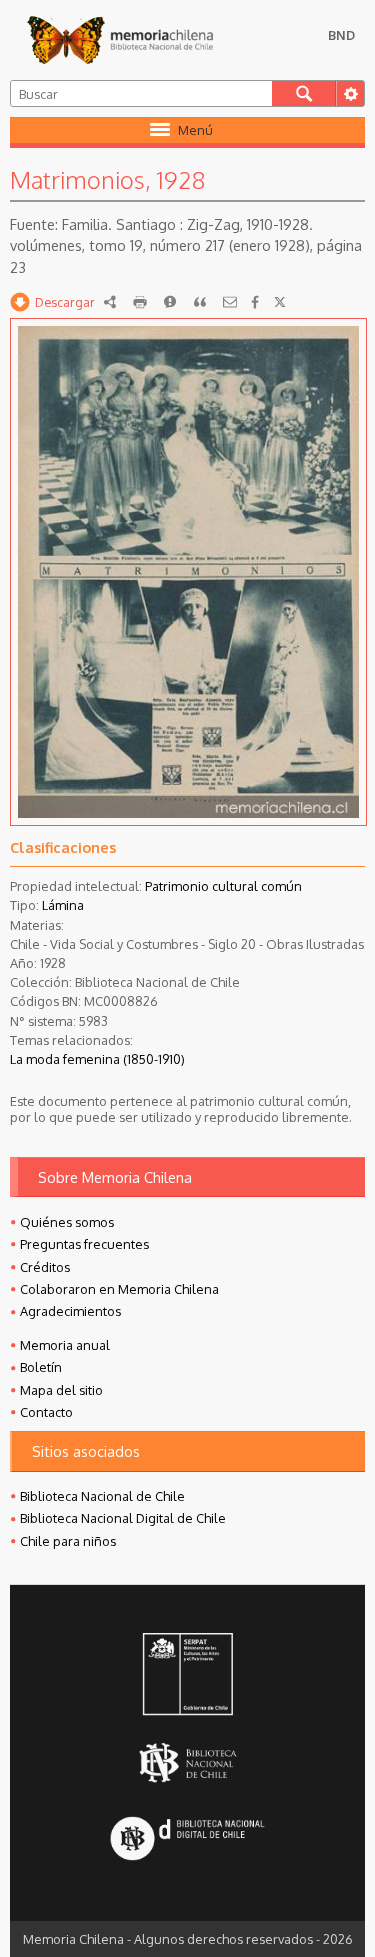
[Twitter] (280, 302)
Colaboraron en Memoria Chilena (119, 1289)
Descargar (65, 302)
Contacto (46, 1412)
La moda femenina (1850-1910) (97, 1059)
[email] (230, 302)
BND (341, 35)
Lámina (63, 905)
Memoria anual (65, 1345)
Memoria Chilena (120, 40)
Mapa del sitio (61, 1390)
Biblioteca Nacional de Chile (102, 1496)
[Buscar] (304, 93)
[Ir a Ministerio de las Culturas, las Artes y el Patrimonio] (187, 1676)
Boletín (41, 1367)
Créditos (45, 1267)
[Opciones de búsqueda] (350, 93)
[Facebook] (255, 302)
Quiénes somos (67, 1222)
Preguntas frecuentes (84, 1244)
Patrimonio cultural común (223, 886)
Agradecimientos (70, 1311)
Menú (195, 130)
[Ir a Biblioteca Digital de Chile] (187, 1840)
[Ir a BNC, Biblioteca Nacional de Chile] (187, 1762)
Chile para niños (68, 1541)
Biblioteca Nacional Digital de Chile (123, 1518)
